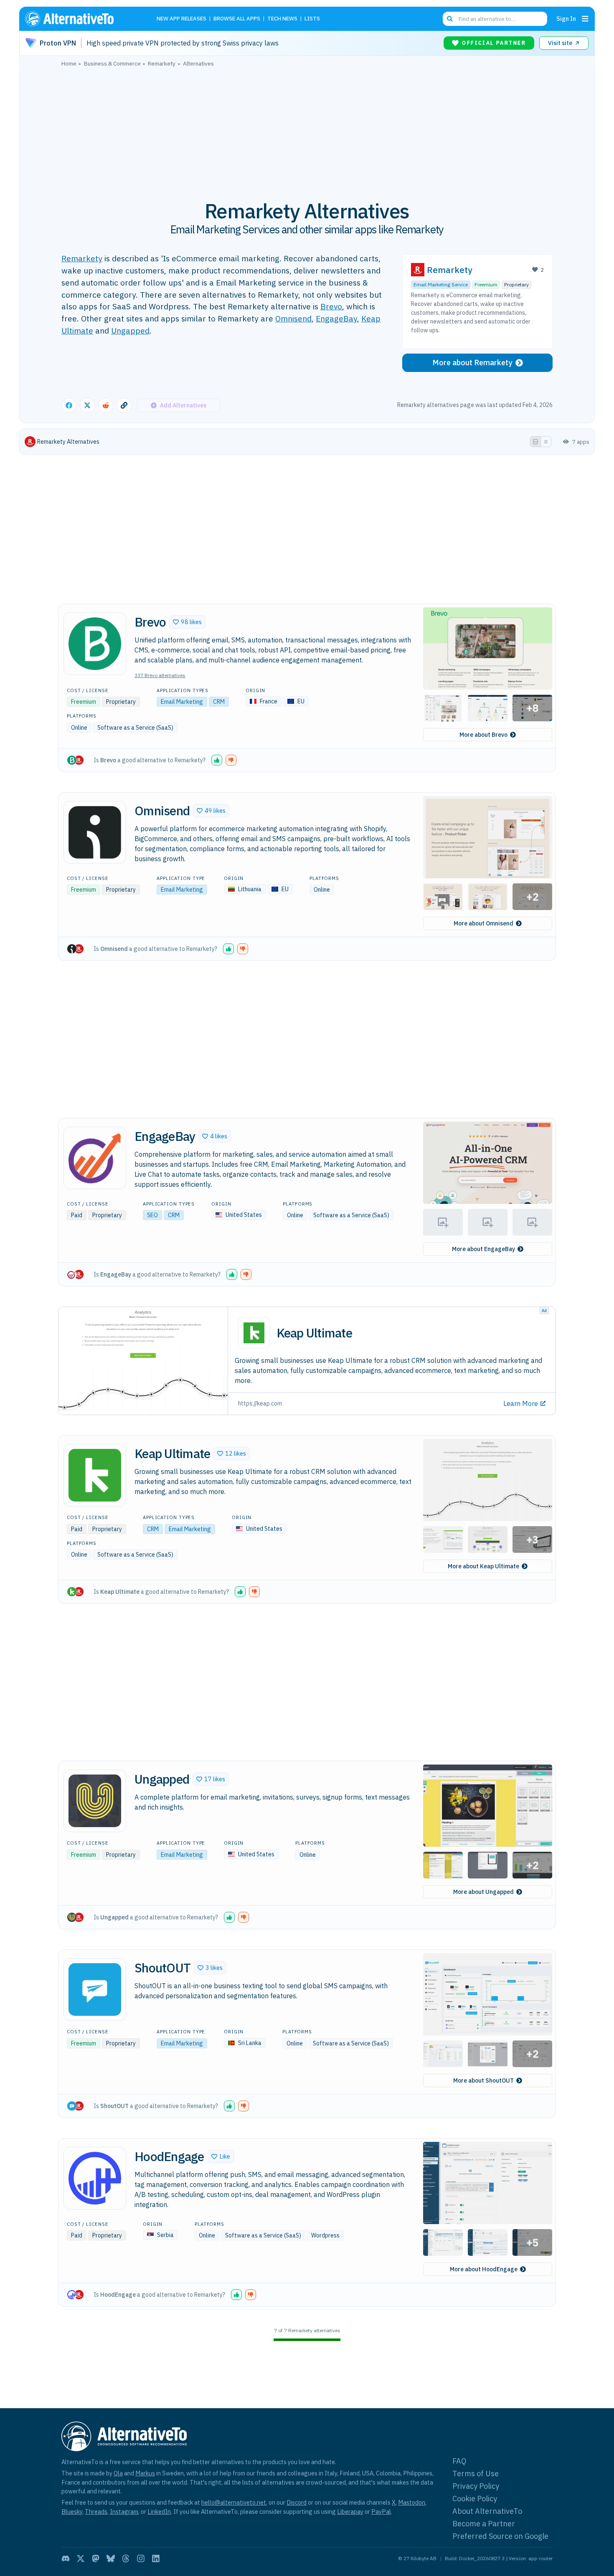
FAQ (459, 2461)
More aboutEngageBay (483, 1249)
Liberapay (350, 2512)
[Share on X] (87, 405)
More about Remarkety (472, 363)
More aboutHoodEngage (484, 2269)
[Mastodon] (96, 2558)
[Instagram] (141, 2558)
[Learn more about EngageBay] (95, 1158)
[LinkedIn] (156, 2558)
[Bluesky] (111, 2558)
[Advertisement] (307, 129)
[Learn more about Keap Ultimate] (95, 1475)
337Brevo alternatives (160, 675)
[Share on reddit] (106, 405)
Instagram (124, 2512)
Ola (118, 2473)
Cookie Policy (475, 2499)
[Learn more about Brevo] (95, 644)
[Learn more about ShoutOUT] (95, 1990)
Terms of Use (476, 2474)
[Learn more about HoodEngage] (95, 2178)
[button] (187, 622)
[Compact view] (546, 442)
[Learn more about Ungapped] (95, 1801)
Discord (297, 2502)
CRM (219, 702)
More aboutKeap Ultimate (483, 1566)
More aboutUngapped (483, 1892)
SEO (152, 1215)
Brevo (331, 306)
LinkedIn (159, 2512)
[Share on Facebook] (69, 405)
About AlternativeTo (487, 2511)
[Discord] (66, 2558)
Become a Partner (484, 2524)
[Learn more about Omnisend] (95, 832)
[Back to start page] (81, 19)
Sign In (566, 19)
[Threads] (126, 2558)
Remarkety (82, 258)
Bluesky (72, 2512)
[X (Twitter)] (81, 2558)
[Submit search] (450, 19)
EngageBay (336, 318)
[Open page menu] (585, 19)
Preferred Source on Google (500, 2536)
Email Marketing (182, 702)
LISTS (312, 19)
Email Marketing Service (441, 284)
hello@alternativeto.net (234, 2502)
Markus (145, 2473)
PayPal (381, 2512)
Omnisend (293, 318)
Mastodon (412, 2502)
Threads (96, 2512)
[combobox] (495, 19)
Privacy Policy (476, 2486)
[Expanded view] (535, 442)
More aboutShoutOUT (483, 2081)
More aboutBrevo (483, 735)
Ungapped (130, 330)
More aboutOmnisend (483, 923)
